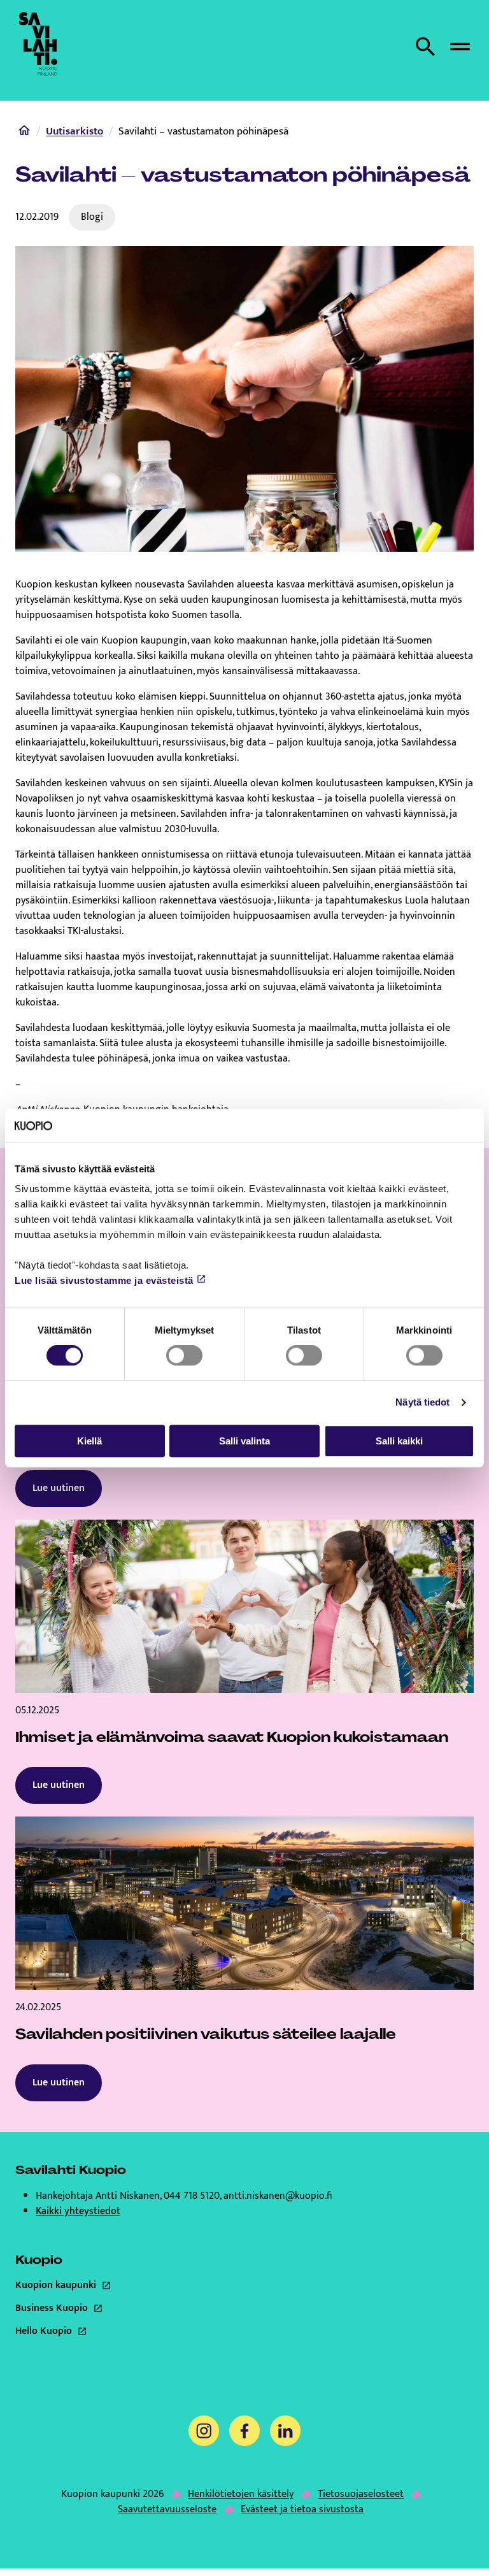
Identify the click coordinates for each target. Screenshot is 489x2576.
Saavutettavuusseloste (167, 2510)
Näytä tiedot (422, 1402)
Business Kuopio (100, 2308)
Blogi (92, 217)
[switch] (184, 1355)
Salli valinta (244, 1441)
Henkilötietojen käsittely (241, 2494)
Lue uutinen (59, 1488)
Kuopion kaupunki (100, 2285)
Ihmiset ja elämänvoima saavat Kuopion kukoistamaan (232, 1737)
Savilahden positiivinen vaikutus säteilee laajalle (206, 2034)
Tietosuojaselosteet (361, 2494)
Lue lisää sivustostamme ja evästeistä (104, 1281)
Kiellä (89, 1441)
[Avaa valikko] (460, 47)
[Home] (24, 133)
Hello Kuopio (100, 2331)
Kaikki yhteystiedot (78, 2211)
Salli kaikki (399, 1441)
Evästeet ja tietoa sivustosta (302, 2510)
